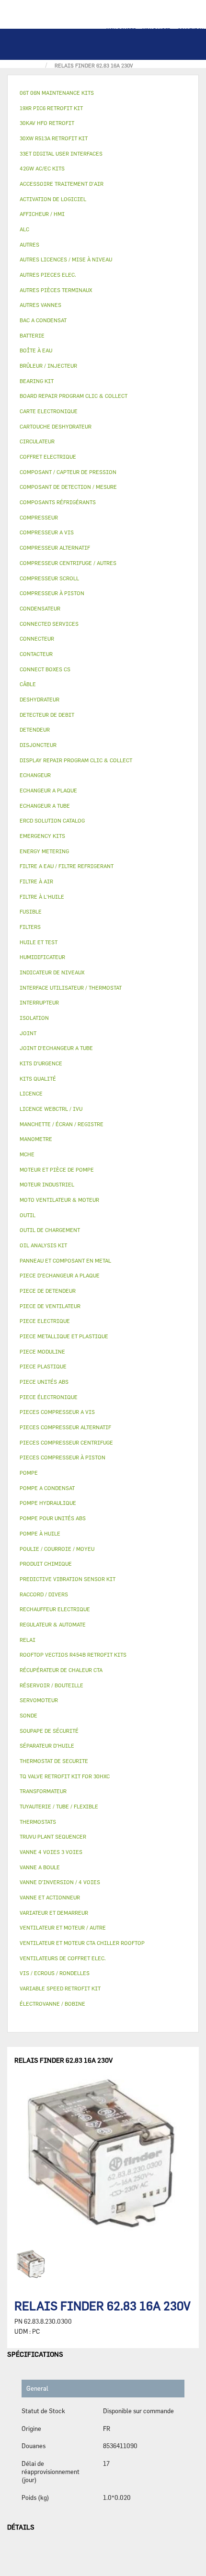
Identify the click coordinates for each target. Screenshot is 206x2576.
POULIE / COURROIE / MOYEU (57, 1549)
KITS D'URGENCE (41, 1063)
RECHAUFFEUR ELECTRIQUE (55, 1609)
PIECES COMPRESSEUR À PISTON (63, 1457)
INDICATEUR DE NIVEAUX (52, 972)
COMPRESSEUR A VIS (47, 532)
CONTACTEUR (36, 654)
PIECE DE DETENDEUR (48, 1291)
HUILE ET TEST (39, 942)
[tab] (103, 93)
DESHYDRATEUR (40, 699)
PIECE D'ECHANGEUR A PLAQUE (60, 1275)
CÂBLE (28, 684)
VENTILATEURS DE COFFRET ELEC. (63, 1958)
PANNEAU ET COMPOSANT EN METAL (65, 1260)
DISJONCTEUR (38, 745)
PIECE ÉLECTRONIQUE (49, 1397)
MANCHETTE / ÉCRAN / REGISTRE (62, 1124)
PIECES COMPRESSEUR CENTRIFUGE (66, 1442)
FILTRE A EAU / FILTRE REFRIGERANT (67, 866)
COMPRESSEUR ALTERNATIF (55, 548)
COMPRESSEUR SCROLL (49, 578)
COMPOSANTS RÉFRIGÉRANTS (58, 502)
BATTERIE (32, 335)
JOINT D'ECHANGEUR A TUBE (56, 1048)
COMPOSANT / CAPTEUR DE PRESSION (68, 472)
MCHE (27, 1154)
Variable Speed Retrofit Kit (60, 1988)
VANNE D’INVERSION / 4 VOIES (60, 1882)
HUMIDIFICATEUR (42, 957)
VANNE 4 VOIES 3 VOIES (51, 1852)
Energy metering (44, 851)
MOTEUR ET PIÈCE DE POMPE (57, 1169)
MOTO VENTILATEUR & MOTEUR (59, 1200)
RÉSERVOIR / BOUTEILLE (51, 1685)
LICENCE (31, 1093)
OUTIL (28, 1215)
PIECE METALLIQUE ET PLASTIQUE (64, 1336)
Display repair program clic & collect (76, 760)
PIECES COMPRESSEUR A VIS (57, 1412)
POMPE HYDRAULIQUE (48, 1503)
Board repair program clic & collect (74, 396)
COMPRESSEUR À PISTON (52, 593)
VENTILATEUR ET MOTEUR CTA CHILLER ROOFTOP (82, 1943)
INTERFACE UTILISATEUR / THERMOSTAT (71, 988)
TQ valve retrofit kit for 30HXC (65, 1776)
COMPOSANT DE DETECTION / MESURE (68, 487)
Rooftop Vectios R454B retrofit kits (73, 1655)
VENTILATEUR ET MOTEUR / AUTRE (63, 1927)
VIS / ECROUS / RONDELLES (55, 1973)
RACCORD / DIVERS (44, 1594)
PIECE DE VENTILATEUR (50, 1306)
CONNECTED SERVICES (49, 624)
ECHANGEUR (35, 775)
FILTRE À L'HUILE (42, 897)
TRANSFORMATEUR (43, 1791)
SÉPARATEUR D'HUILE (47, 1746)
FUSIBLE (31, 911)
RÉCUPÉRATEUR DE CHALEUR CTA (61, 1670)
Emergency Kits (42, 836)
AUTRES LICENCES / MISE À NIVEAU (66, 259)
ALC (24, 229)
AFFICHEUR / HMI (42, 214)
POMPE (29, 1473)
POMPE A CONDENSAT (47, 1488)
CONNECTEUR (37, 638)
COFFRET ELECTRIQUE (48, 457)
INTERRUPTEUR (39, 1002)
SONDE (29, 1715)
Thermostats (38, 1822)
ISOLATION (34, 1018)
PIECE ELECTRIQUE (45, 1321)
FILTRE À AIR (36, 881)
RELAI (28, 1640)
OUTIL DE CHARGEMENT (50, 1230)
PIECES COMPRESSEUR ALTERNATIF (65, 1427)
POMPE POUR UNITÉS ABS (53, 1518)
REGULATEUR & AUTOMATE (53, 1624)
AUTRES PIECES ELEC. (48, 275)
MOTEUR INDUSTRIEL (47, 1184)
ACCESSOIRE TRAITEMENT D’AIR (62, 184)
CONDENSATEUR (40, 608)
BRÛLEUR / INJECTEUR (48, 366)
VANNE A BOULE (40, 1867)
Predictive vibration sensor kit (68, 1579)
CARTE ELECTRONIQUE (49, 411)
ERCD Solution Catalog (52, 820)
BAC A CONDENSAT (43, 320)
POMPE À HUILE (40, 1533)
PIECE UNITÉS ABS (44, 1382)
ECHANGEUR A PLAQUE (48, 790)
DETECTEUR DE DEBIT (47, 715)
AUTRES (29, 244)
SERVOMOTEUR (39, 1700)
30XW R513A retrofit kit (54, 138)
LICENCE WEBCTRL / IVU (51, 1109)
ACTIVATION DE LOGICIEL (53, 199)
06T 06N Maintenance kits (57, 93)
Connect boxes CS (45, 669)
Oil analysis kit (43, 1245)
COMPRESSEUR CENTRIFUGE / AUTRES (68, 563)
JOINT (28, 1033)
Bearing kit (37, 381)
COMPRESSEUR (39, 517)
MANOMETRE (36, 1139)
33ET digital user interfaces (61, 153)
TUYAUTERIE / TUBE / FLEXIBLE (59, 1806)
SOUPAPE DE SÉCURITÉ (49, 1731)
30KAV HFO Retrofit (47, 123)
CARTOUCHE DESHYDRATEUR (56, 426)
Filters (30, 927)
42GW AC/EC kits (42, 168)
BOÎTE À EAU (36, 350)
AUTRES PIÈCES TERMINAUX (56, 290)
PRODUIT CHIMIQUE (46, 1564)
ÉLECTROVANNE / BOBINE (52, 2004)
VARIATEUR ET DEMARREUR (54, 1913)
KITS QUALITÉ (38, 1079)
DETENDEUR (35, 729)
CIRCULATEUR (37, 441)
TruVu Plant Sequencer (53, 1836)
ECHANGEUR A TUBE (45, 806)
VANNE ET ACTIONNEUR (50, 1897)
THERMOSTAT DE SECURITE (54, 1761)
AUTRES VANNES (40, 305)
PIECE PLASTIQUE (43, 1366)
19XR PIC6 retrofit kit (51, 108)
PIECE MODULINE (42, 1351)
